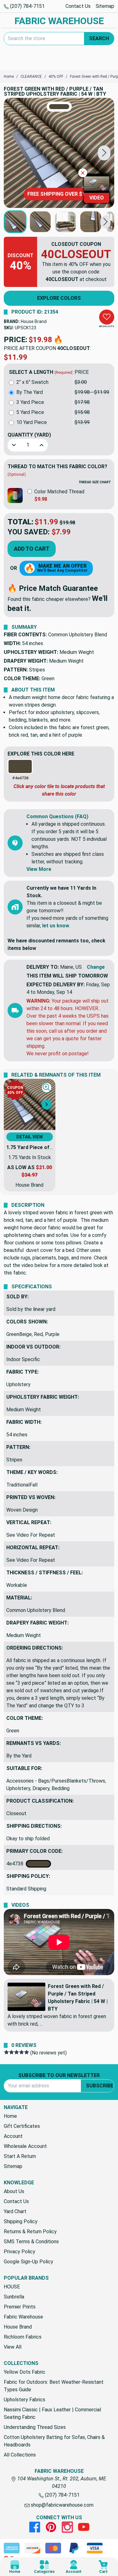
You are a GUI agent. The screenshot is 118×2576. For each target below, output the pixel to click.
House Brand (34, 321)
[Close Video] (83, 173)
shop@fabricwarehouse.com (62, 2505)
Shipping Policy (21, 2221)
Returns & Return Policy (30, 2231)
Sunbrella (14, 2297)
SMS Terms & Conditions (31, 2242)
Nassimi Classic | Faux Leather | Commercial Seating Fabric (52, 2413)
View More (39, 869)
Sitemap (105, 6)
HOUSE (12, 2287)
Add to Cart (32, 549)
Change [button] (96, 967)
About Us (14, 2191)
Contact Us (78, 6)
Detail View (30, 1137)
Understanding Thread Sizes (35, 2427)
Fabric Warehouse (23, 2317)
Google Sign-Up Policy (28, 2262)
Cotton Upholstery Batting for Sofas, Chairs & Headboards (54, 2441)
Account (13, 2136)
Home (10, 2116)
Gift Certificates (22, 2126)
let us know (56, 926)
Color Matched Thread (59, 492)
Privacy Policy (20, 2252)
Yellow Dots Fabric (25, 2372)
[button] (104, 153)
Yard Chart (15, 2211)
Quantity (29, 435)
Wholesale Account (25, 2146)
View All (13, 2347)
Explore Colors (59, 298)
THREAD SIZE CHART (95, 482)
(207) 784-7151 (27, 6)
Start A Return (20, 2156)
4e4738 (16, 1864)
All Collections (20, 2455)
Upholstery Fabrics (25, 2400)
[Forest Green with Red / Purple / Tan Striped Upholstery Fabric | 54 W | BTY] (59, 153)
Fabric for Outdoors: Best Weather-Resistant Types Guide (54, 2386)
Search (99, 38)
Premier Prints (20, 2307)
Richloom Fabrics (23, 2337)
